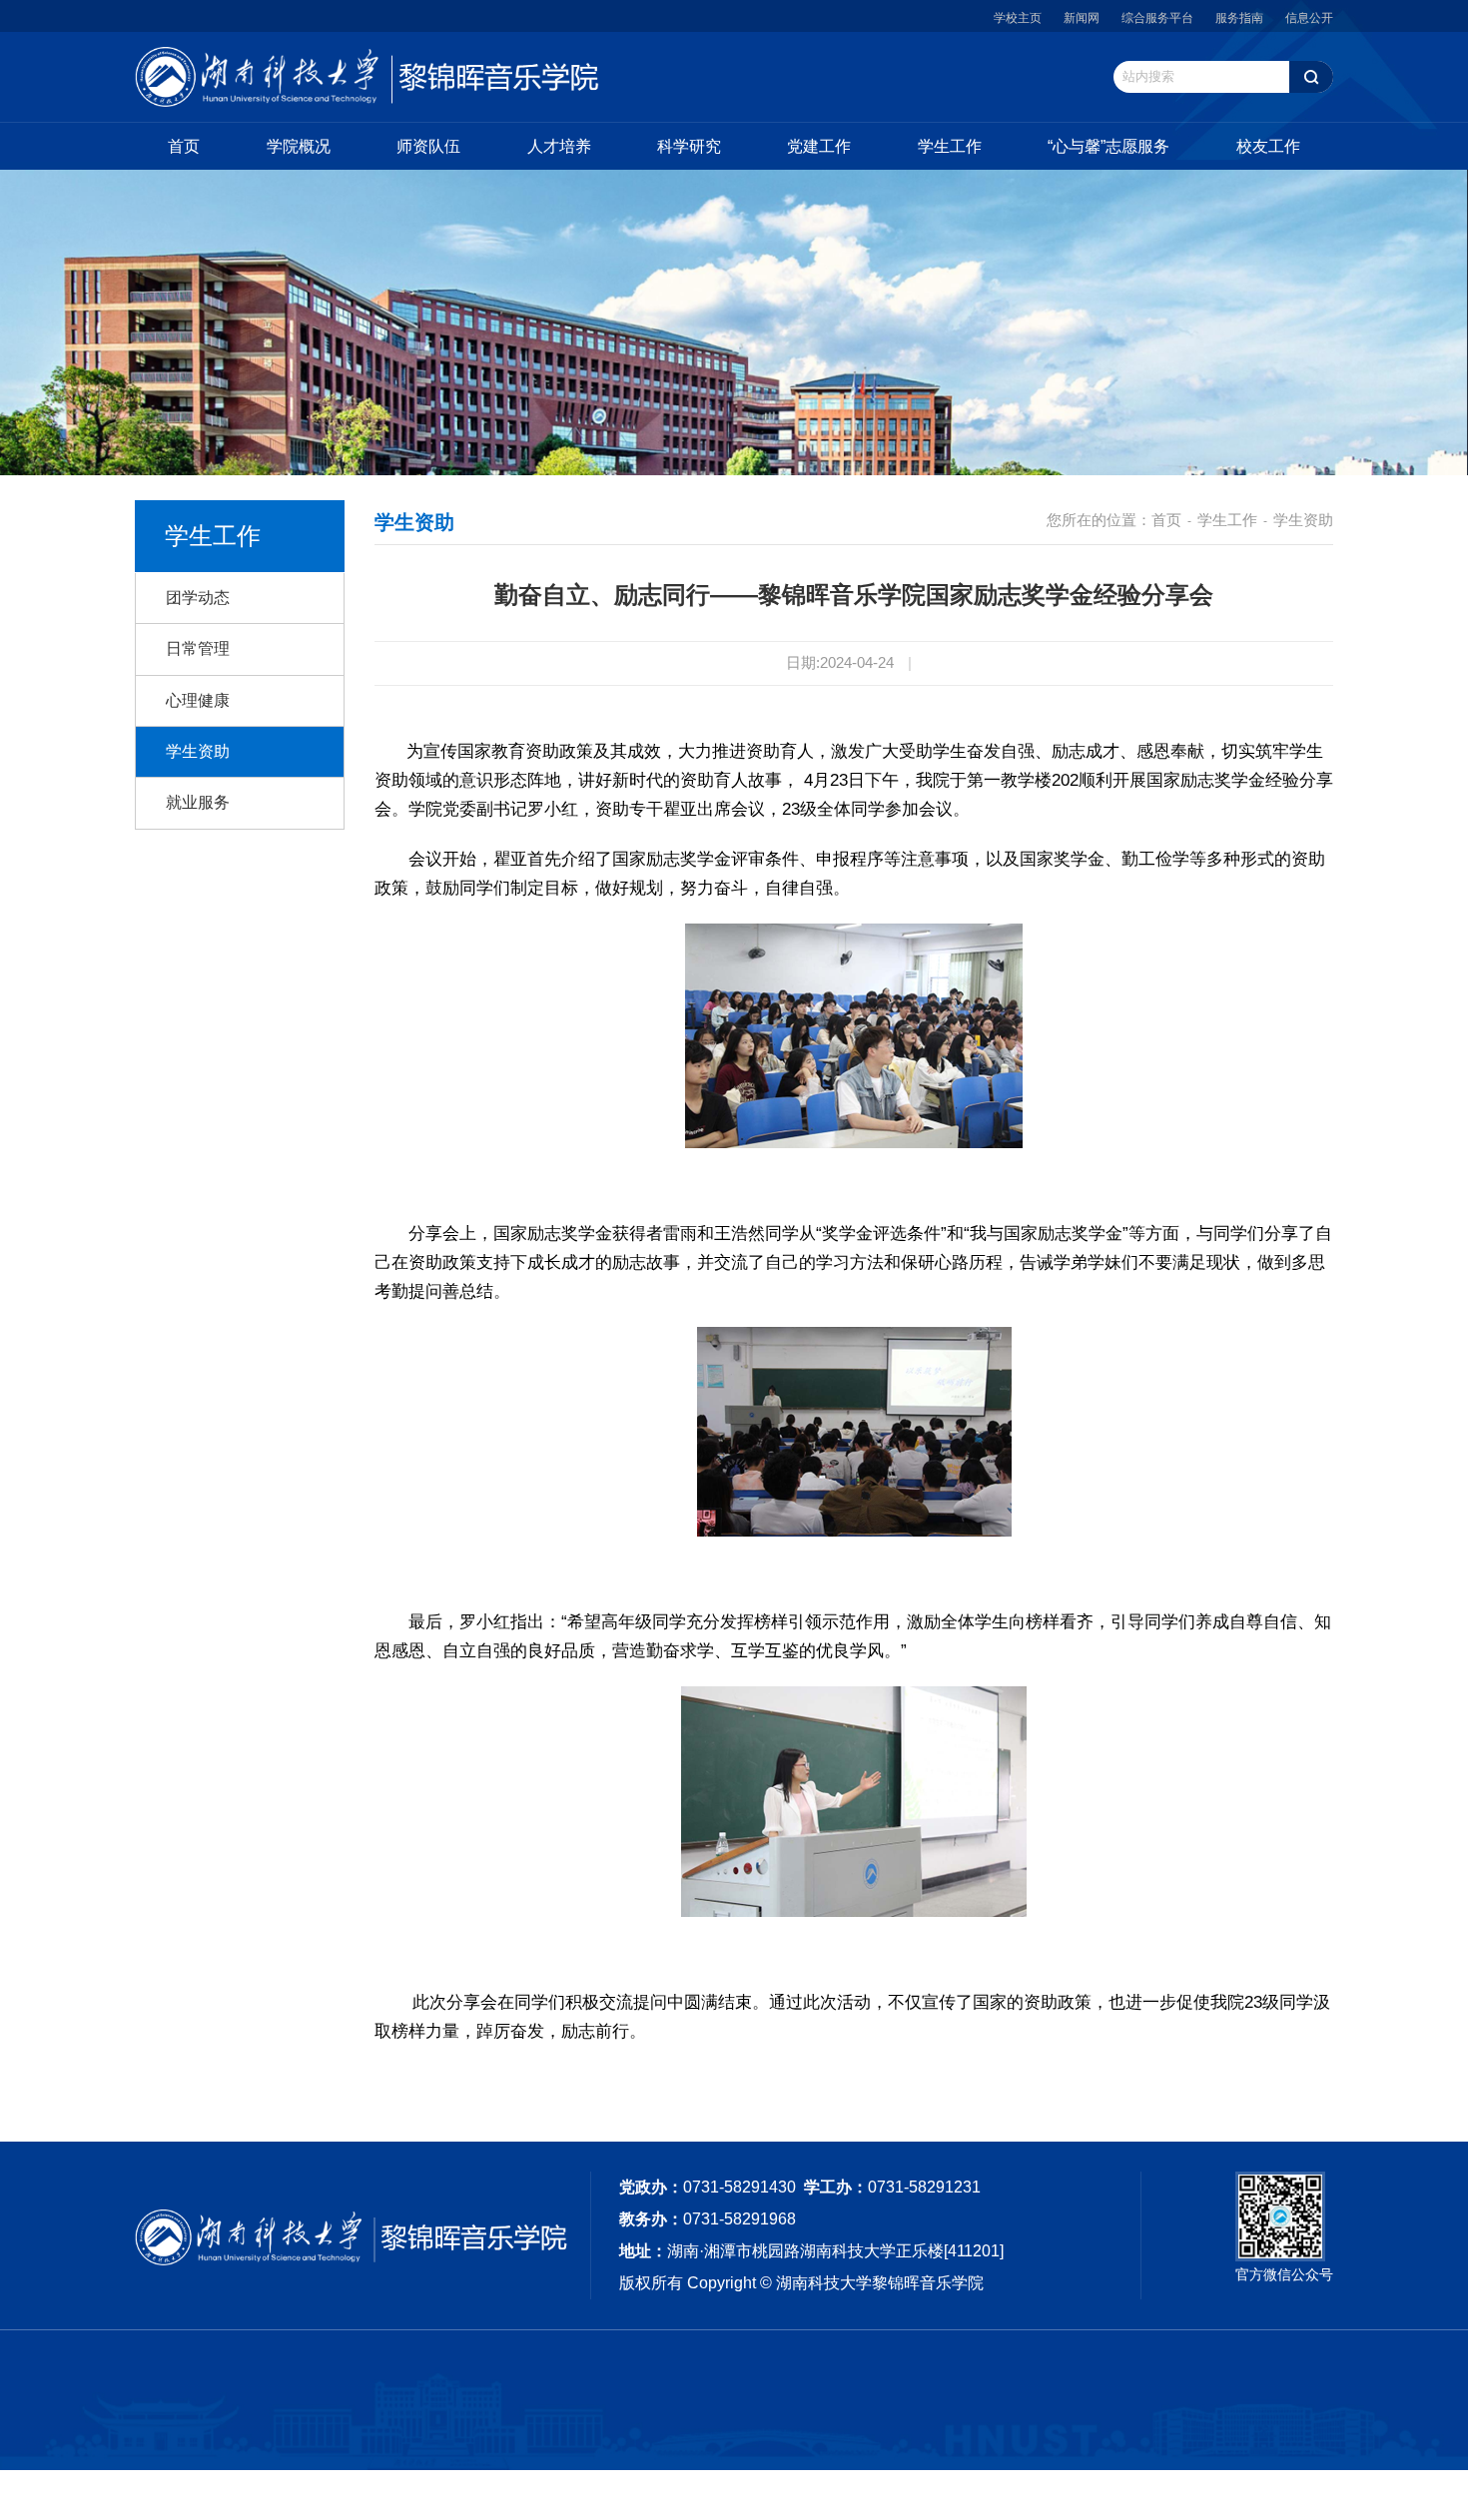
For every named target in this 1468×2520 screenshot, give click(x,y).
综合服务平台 (1157, 18)
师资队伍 (428, 146)
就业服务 (198, 802)
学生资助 (198, 751)
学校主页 (1018, 18)
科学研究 (689, 146)
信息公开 (1309, 18)
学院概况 (299, 146)
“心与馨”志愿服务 (1108, 146)
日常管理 (198, 648)
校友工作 (1268, 146)
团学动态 (198, 598)
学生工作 (950, 146)
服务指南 (1239, 18)
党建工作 (819, 146)
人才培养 (559, 146)
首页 (184, 146)
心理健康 (198, 700)
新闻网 (1082, 18)
